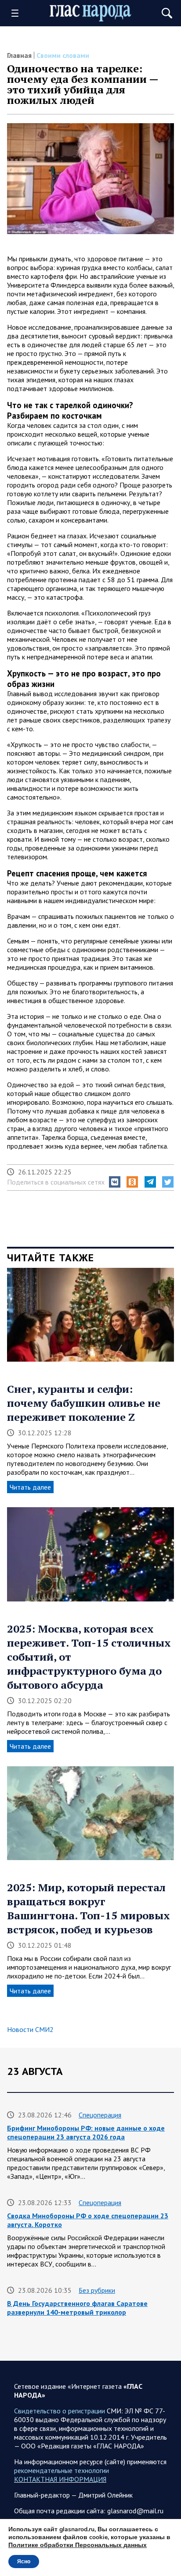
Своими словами (63, 55)
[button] (115, 1182)
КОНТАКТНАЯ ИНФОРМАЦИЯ (60, 2479)
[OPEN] (18, 13)
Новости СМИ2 (30, 2029)
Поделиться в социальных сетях (56, 1182)
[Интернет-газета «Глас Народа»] (90, 13)
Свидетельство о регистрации (60, 2411)
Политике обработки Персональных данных (78, 2545)
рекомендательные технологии (62, 2470)
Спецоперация (100, 2115)
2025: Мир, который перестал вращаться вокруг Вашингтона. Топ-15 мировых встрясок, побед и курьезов (89, 1908)
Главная (19, 55)
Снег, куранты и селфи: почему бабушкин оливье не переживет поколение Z (84, 1403)
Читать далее (30, 1487)
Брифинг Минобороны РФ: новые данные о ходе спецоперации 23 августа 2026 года (86, 2132)
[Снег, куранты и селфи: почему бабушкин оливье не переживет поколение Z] (90, 1318)
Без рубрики (97, 2290)
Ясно (24, 2562)
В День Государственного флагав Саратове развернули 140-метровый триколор (77, 2308)
